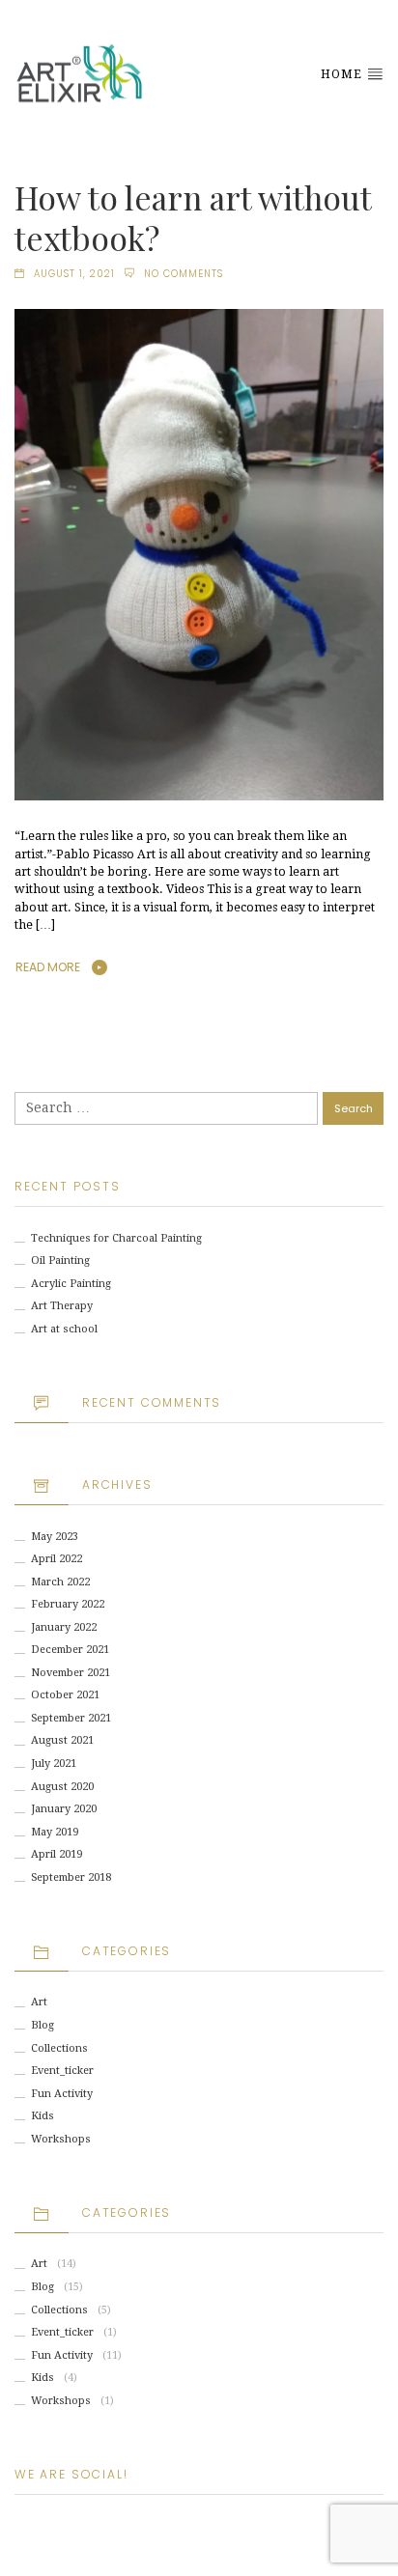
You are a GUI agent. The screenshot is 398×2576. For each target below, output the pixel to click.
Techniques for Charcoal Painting (116, 1238)
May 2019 (55, 1832)
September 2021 (71, 1718)
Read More (48, 967)
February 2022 (68, 1604)
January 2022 (64, 1627)
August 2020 (62, 1787)
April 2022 (57, 1559)
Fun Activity (62, 2094)
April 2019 (57, 1854)
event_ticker (62, 2071)
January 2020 (64, 1809)
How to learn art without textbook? (193, 217)
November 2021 (71, 1673)
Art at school (64, 1329)
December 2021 (70, 1650)
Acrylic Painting (71, 1284)
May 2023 (55, 1537)
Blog (43, 2025)
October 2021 (65, 1695)
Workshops (61, 2139)
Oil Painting (60, 1260)
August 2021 (62, 1740)
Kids (43, 2116)
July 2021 (54, 1764)
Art (39, 2002)
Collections (59, 2048)
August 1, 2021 (74, 274)
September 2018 (71, 1877)
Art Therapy (62, 1306)
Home (343, 74)
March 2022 (60, 1582)
